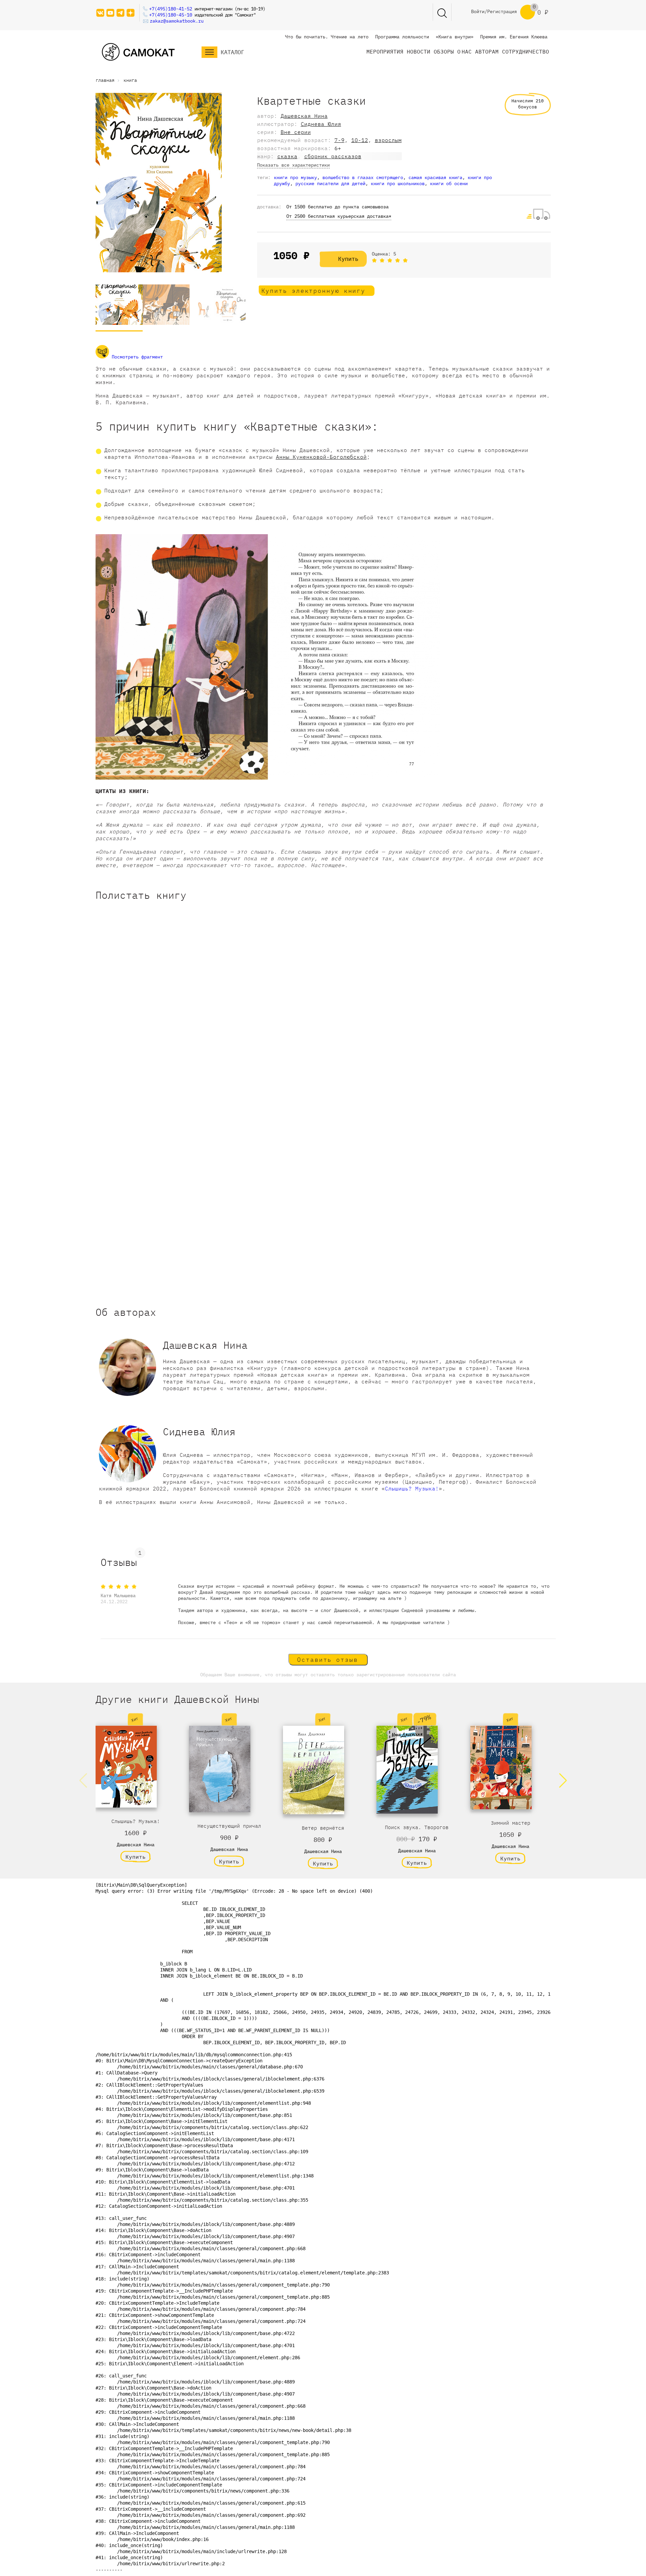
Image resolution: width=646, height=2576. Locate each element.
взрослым (388, 140)
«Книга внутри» (455, 37)
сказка (287, 156)
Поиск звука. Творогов (417, 1827)
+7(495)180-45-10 (171, 15)
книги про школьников (398, 183)
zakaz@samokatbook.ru (177, 21)
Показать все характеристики (293, 165)
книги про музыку (295, 177)
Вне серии (296, 132)
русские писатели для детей (330, 183)
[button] (563, 1781)
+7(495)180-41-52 (171, 9)
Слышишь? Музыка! (412, 1488)
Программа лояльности (402, 37)
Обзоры (444, 51)
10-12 (360, 140)
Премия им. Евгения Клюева (514, 37)
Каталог (232, 52)
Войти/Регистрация (494, 11)
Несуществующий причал (229, 1826)
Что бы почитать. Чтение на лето (327, 37)
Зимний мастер (511, 1823)
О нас (464, 51)
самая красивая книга (435, 177)
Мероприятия (385, 51)
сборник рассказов (333, 156)
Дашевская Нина (304, 116)
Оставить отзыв (328, 1660)
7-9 (339, 140)
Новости (419, 51)
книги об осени (449, 183)
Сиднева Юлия (321, 124)
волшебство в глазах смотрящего (363, 177)
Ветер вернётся (323, 1828)
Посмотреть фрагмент (136, 357)
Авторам (487, 51)
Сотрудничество (526, 51)
